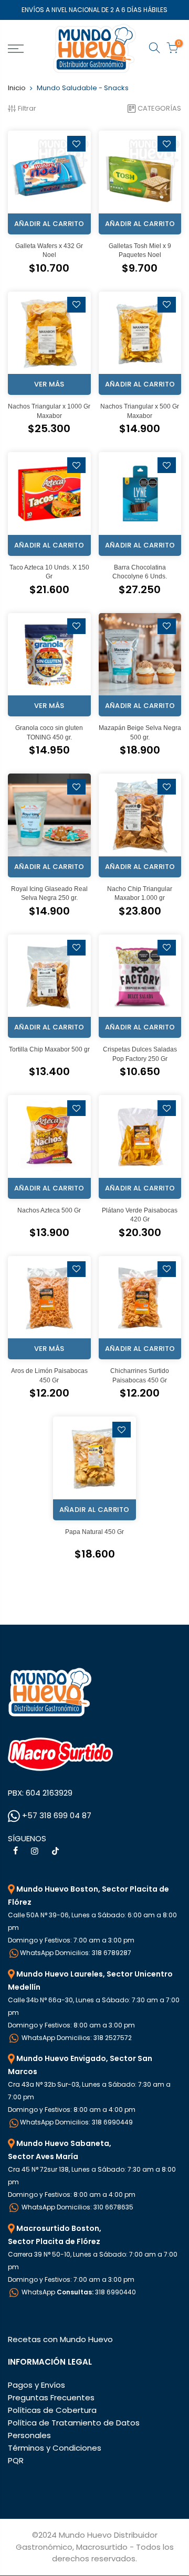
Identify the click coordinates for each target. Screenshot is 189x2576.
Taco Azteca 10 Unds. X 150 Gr (49, 572)
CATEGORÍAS (159, 108)
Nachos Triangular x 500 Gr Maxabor (140, 411)
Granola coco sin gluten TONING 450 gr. (49, 732)
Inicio (17, 88)
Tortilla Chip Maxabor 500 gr (49, 1049)
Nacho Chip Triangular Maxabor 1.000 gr (140, 893)
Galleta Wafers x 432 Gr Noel (49, 250)
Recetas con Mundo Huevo (60, 2339)
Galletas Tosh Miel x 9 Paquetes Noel (140, 250)
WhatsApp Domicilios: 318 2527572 (76, 2038)
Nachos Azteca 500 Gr (49, 1210)
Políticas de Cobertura (52, 2410)
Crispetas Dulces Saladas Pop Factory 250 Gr (140, 1054)
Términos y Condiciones (55, 2448)
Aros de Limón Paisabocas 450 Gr (49, 1375)
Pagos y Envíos (36, 2385)
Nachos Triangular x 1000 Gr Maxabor (49, 411)
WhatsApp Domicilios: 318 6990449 (76, 2122)
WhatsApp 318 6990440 (78, 2292)
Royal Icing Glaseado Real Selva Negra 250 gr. (49, 893)
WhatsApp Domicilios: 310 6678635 (77, 2207)
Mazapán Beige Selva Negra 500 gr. (140, 732)
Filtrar (27, 108)
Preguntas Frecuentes (51, 2397)
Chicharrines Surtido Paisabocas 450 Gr (140, 1375)
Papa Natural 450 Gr (94, 1532)
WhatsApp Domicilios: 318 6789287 (76, 1953)
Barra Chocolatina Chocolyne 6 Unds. (140, 572)
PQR (16, 2460)
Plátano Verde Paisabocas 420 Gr (140, 1215)
